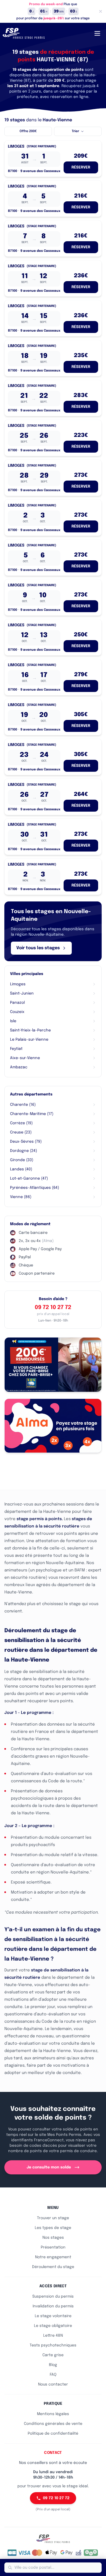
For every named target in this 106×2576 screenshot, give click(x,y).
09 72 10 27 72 (53, 1308)
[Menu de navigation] (97, 33)
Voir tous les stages (38, 948)
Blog (53, 2365)
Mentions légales (53, 2414)
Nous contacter (53, 2384)
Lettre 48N (53, 2336)
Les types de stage (53, 2228)
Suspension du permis (53, 2297)
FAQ (53, 2375)
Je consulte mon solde (49, 2167)
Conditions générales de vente (53, 2424)
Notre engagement (53, 2257)
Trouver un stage (53, 2218)
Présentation (53, 2247)
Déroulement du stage (53, 2267)
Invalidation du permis (53, 2306)
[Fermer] (101, 11)
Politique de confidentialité (53, 2434)
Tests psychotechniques (53, 2345)
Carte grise (53, 2355)
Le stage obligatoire (53, 2326)
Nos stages (53, 2238)
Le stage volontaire (53, 2316)
